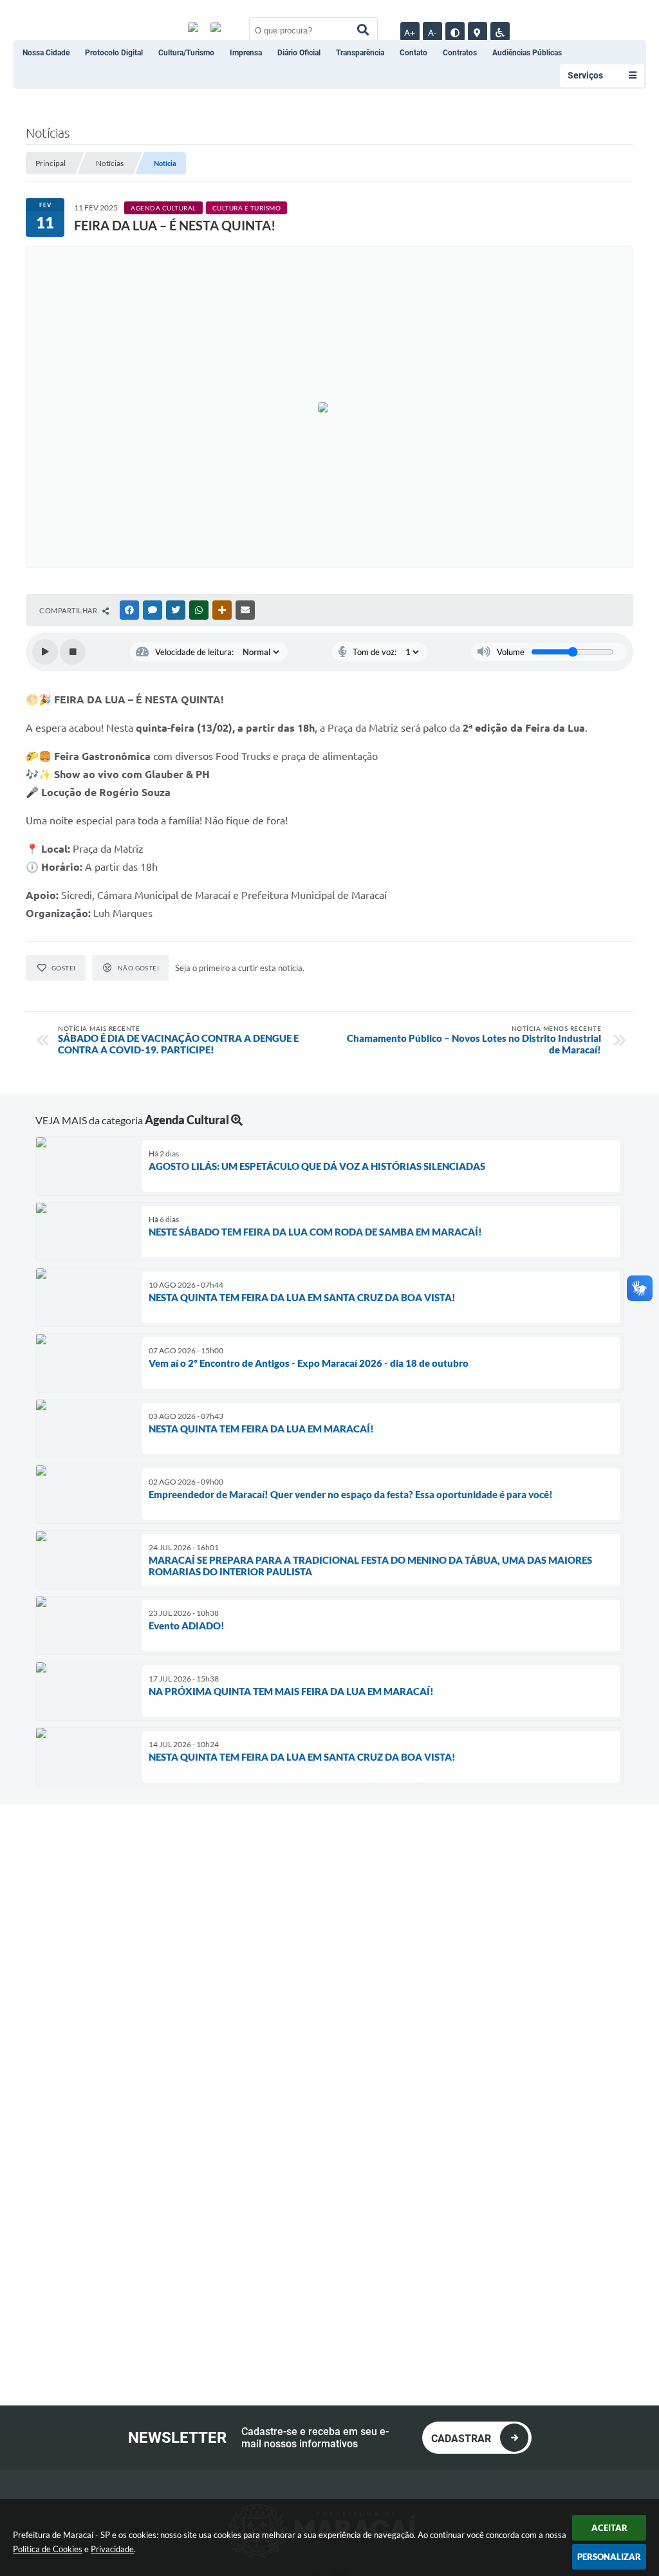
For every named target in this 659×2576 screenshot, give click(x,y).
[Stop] (73, 652)
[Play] (45, 652)
